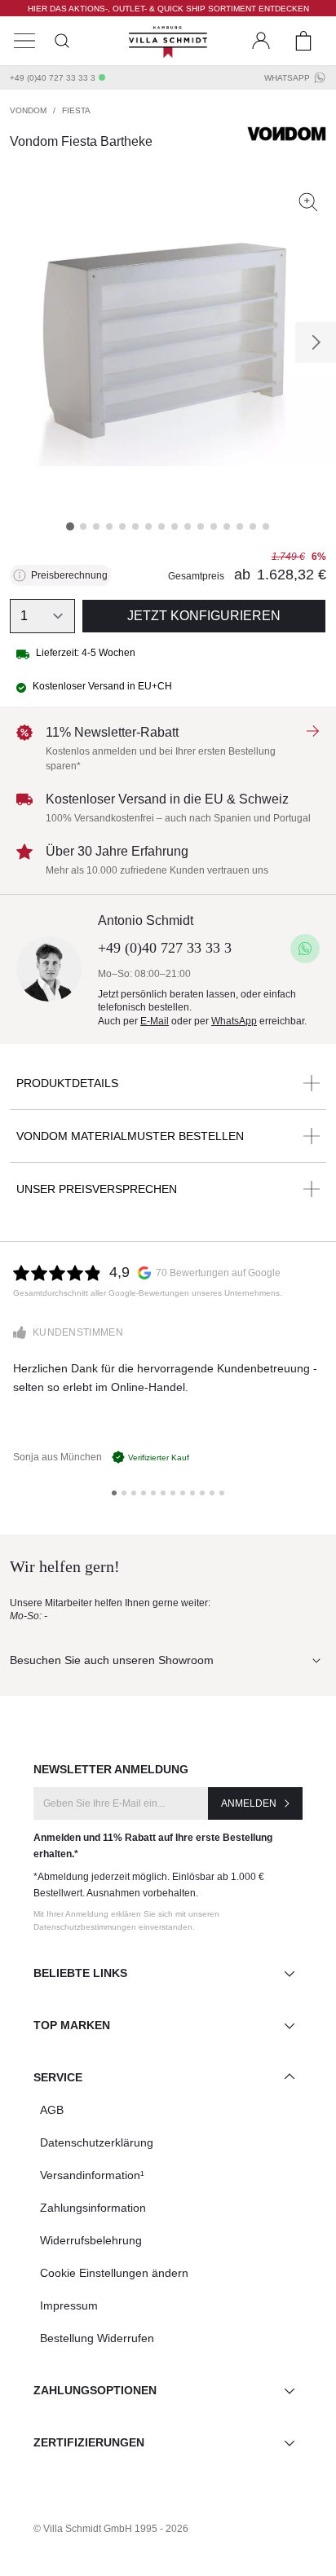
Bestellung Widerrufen (97, 2338)
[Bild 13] (227, 526)
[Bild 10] (188, 526)
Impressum (69, 2305)
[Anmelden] (261, 41)
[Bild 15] (253, 526)
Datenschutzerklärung (97, 2142)
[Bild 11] (201, 526)
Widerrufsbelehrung (91, 2240)
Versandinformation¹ (92, 2175)
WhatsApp (287, 78)
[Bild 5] (122, 526)
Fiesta (76, 110)
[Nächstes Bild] (316, 342)
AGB (52, 2110)
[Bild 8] (161, 526)
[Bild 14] (240, 526)
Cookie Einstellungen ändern (114, 2273)
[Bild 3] (96, 526)
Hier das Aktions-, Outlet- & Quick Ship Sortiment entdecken (168, 9)
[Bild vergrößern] (308, 202)
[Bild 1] (70, 526)
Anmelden (249, 1803)
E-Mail (155, 1021)
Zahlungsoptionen (95, 2390)
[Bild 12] (214, 526)
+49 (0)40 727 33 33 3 (53, 78)
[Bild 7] (148, 526)
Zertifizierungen (89, 2442)
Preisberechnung (69, 575)
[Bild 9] (175, 526)
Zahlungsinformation (93, 2208)
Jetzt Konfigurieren (204, 616)
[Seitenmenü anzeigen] (24, 41)
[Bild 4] (109, 526)
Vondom (28, 110)
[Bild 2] (83, 526)
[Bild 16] (266, 526)
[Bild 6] (135, 526)
